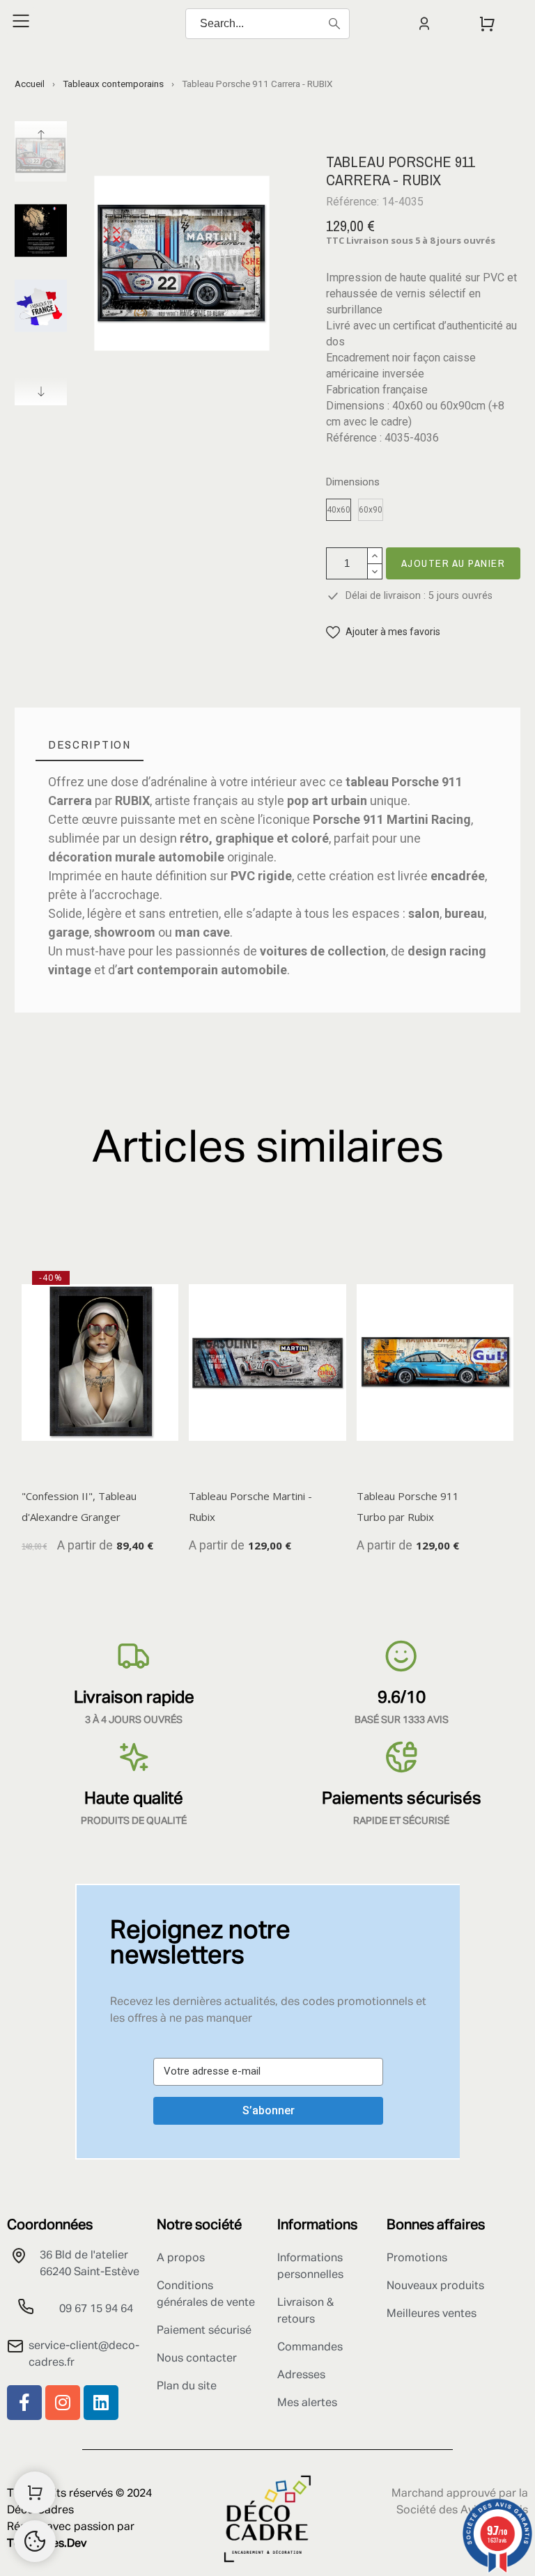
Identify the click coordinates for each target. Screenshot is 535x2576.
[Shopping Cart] (35, 2492)
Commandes (310, 2348)
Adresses (301, 2375)
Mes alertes (307, 2403)
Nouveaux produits (435, 2286)
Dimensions (353, 482)
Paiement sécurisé (204, 2331)
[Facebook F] (24, 2403)
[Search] (334, 24)
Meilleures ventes (432, 2314)
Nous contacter (197, 2359)
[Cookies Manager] (35, 2541)
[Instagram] (63, 2403)
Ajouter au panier (453, 563)
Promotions (417, 2258)
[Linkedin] (101, 2403)
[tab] (90, 745)
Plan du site (187, 2387)
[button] (383, 632)
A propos (181, 2258)
